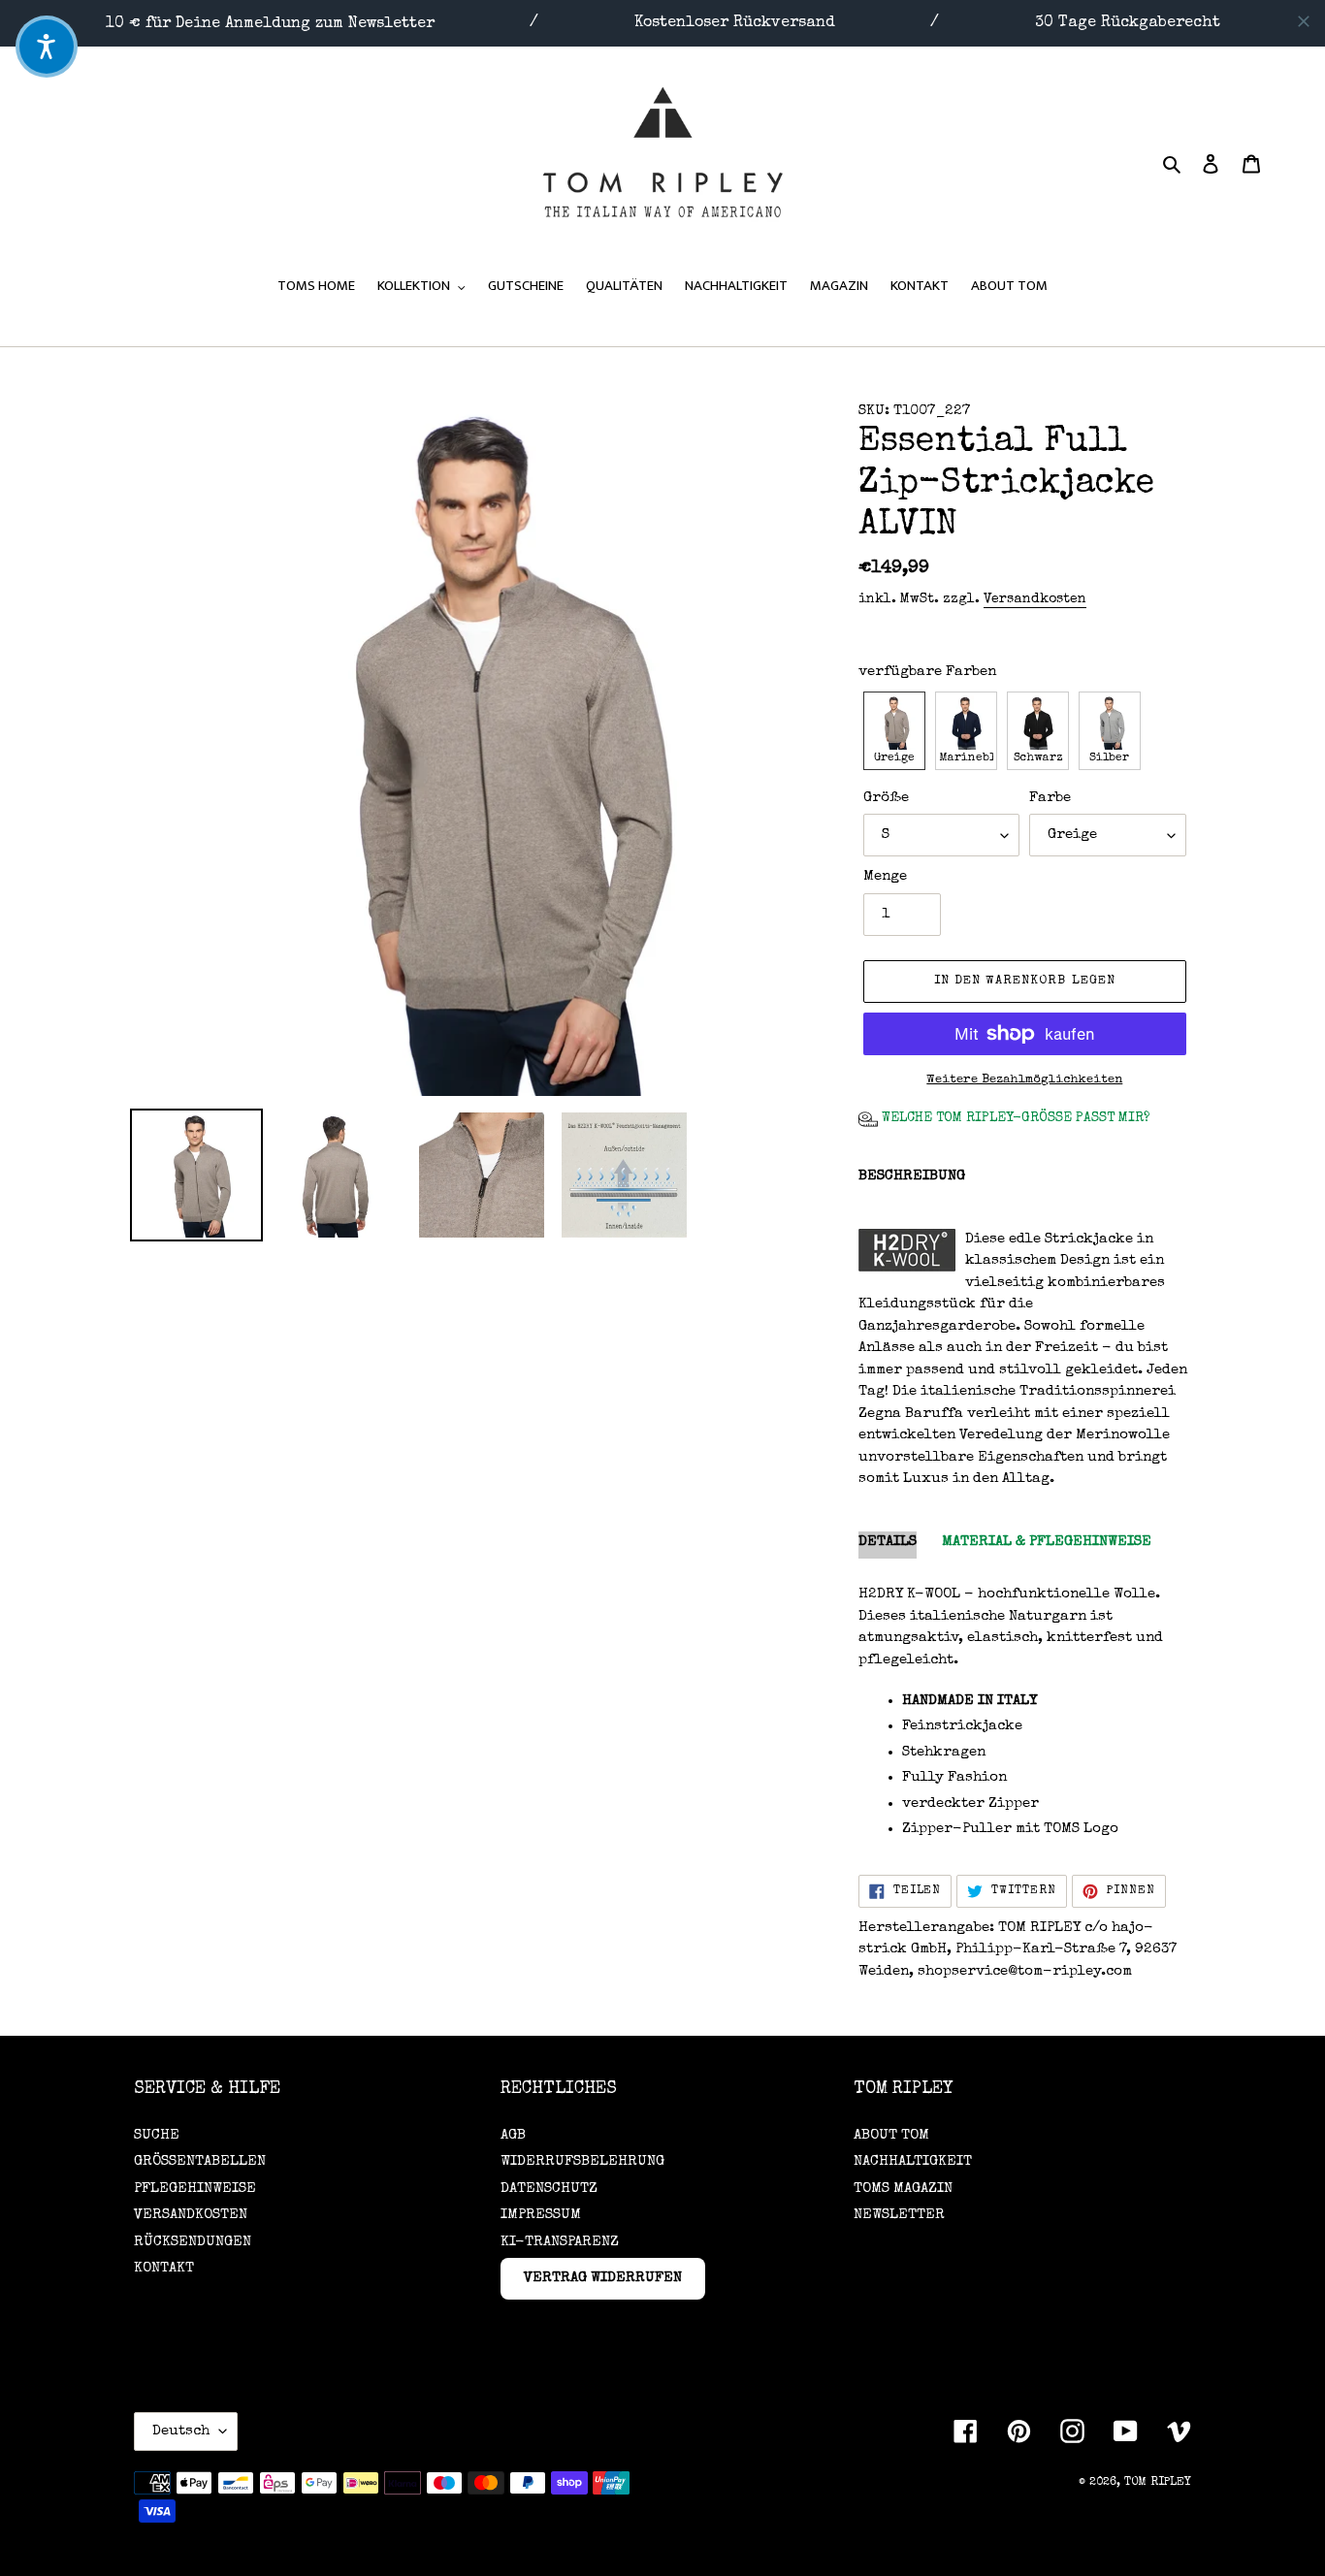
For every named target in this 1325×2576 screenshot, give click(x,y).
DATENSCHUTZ (549, 2189)
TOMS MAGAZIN (903, 2189)
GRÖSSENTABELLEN (200, 2161)
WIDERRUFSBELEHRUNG (582, 2161)
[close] (1304, 21)
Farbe (1050, 798)
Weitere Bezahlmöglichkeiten (1024, 1080)
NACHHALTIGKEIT (913, 2161)
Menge (885, 876)
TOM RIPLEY (1158, 2483)
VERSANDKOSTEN (191, 2215)
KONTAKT (164, 2268)
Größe (886, 798)
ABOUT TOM (891, 2135)
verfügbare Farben (927, 672)
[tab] (888, 1546)
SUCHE (157, 2135)
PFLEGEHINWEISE (195, 2189)
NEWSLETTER (899, 2215)
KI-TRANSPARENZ (560, 2242)
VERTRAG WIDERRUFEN (603, 2278)
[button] (894, 731)
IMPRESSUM (541, 2215)
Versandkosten (1035, 599)
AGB (513, 2135)
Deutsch (181, 2431)
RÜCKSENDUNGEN (193, 2242)
